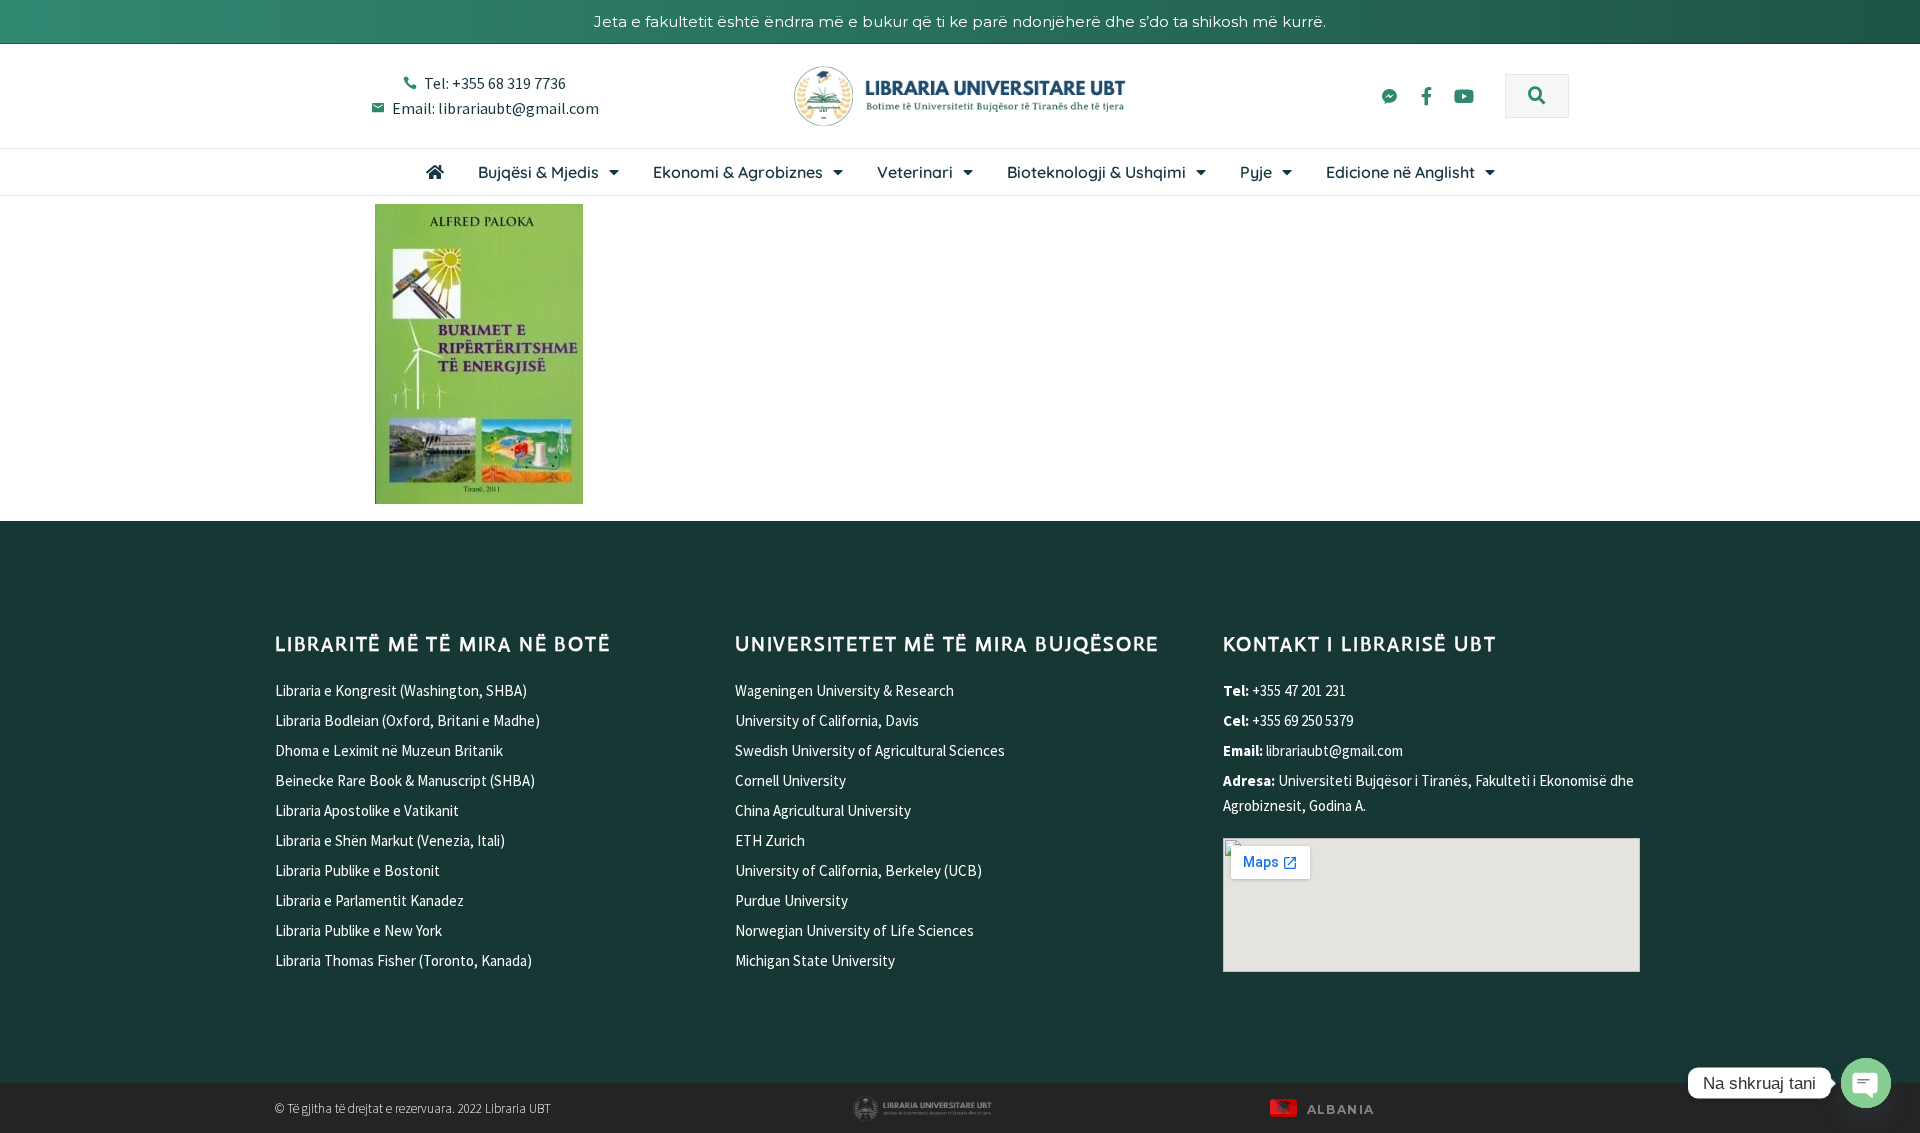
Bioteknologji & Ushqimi (1096, 172)
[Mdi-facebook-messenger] (1389, 95)
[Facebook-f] (1426, 95)
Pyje (1256, 172)
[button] (1537, 96)
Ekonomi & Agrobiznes (738, 172)
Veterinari (915, 172)
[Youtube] (1464, 95)
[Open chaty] (1866, 1083)
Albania (1341, 1109)
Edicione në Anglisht (1400, 172)
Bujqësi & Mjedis (538, 172)
